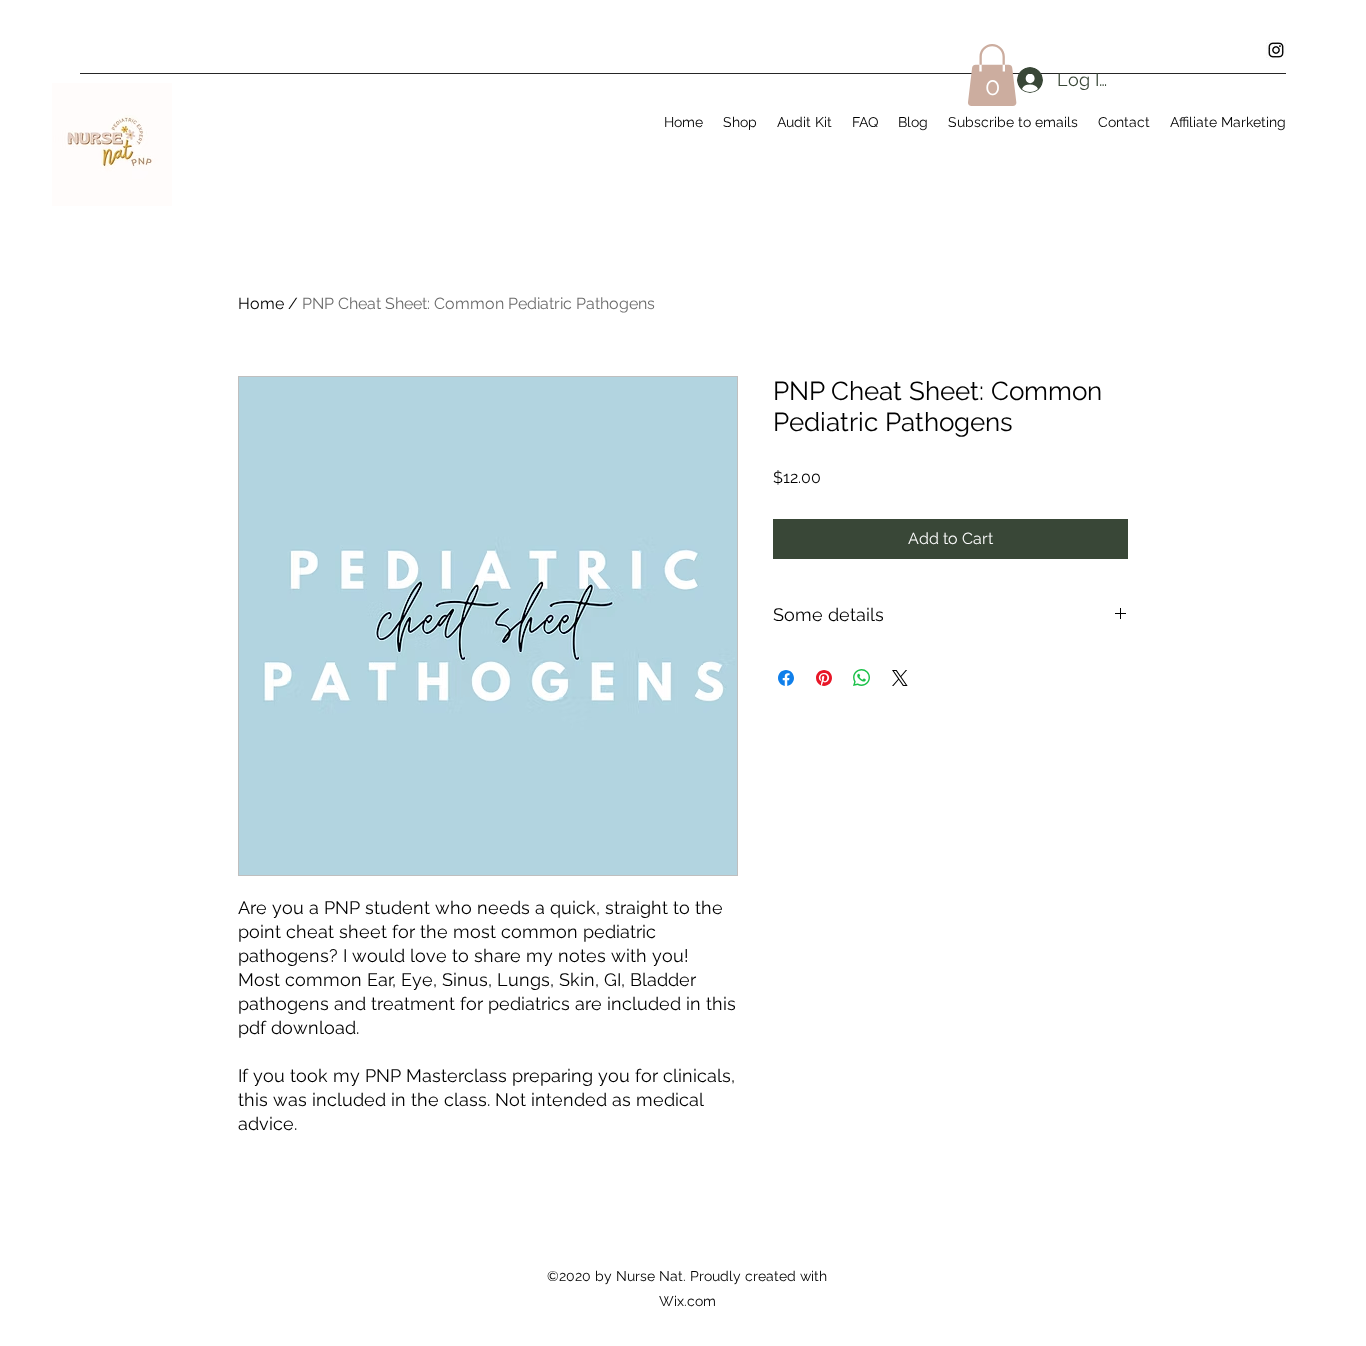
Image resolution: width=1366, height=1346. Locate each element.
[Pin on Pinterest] (824, 678)
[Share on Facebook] (786, 678)
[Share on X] (900, 678)
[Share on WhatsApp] (862, 678)
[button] (992, 75)
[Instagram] (1276, 50)
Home (261, 303)
